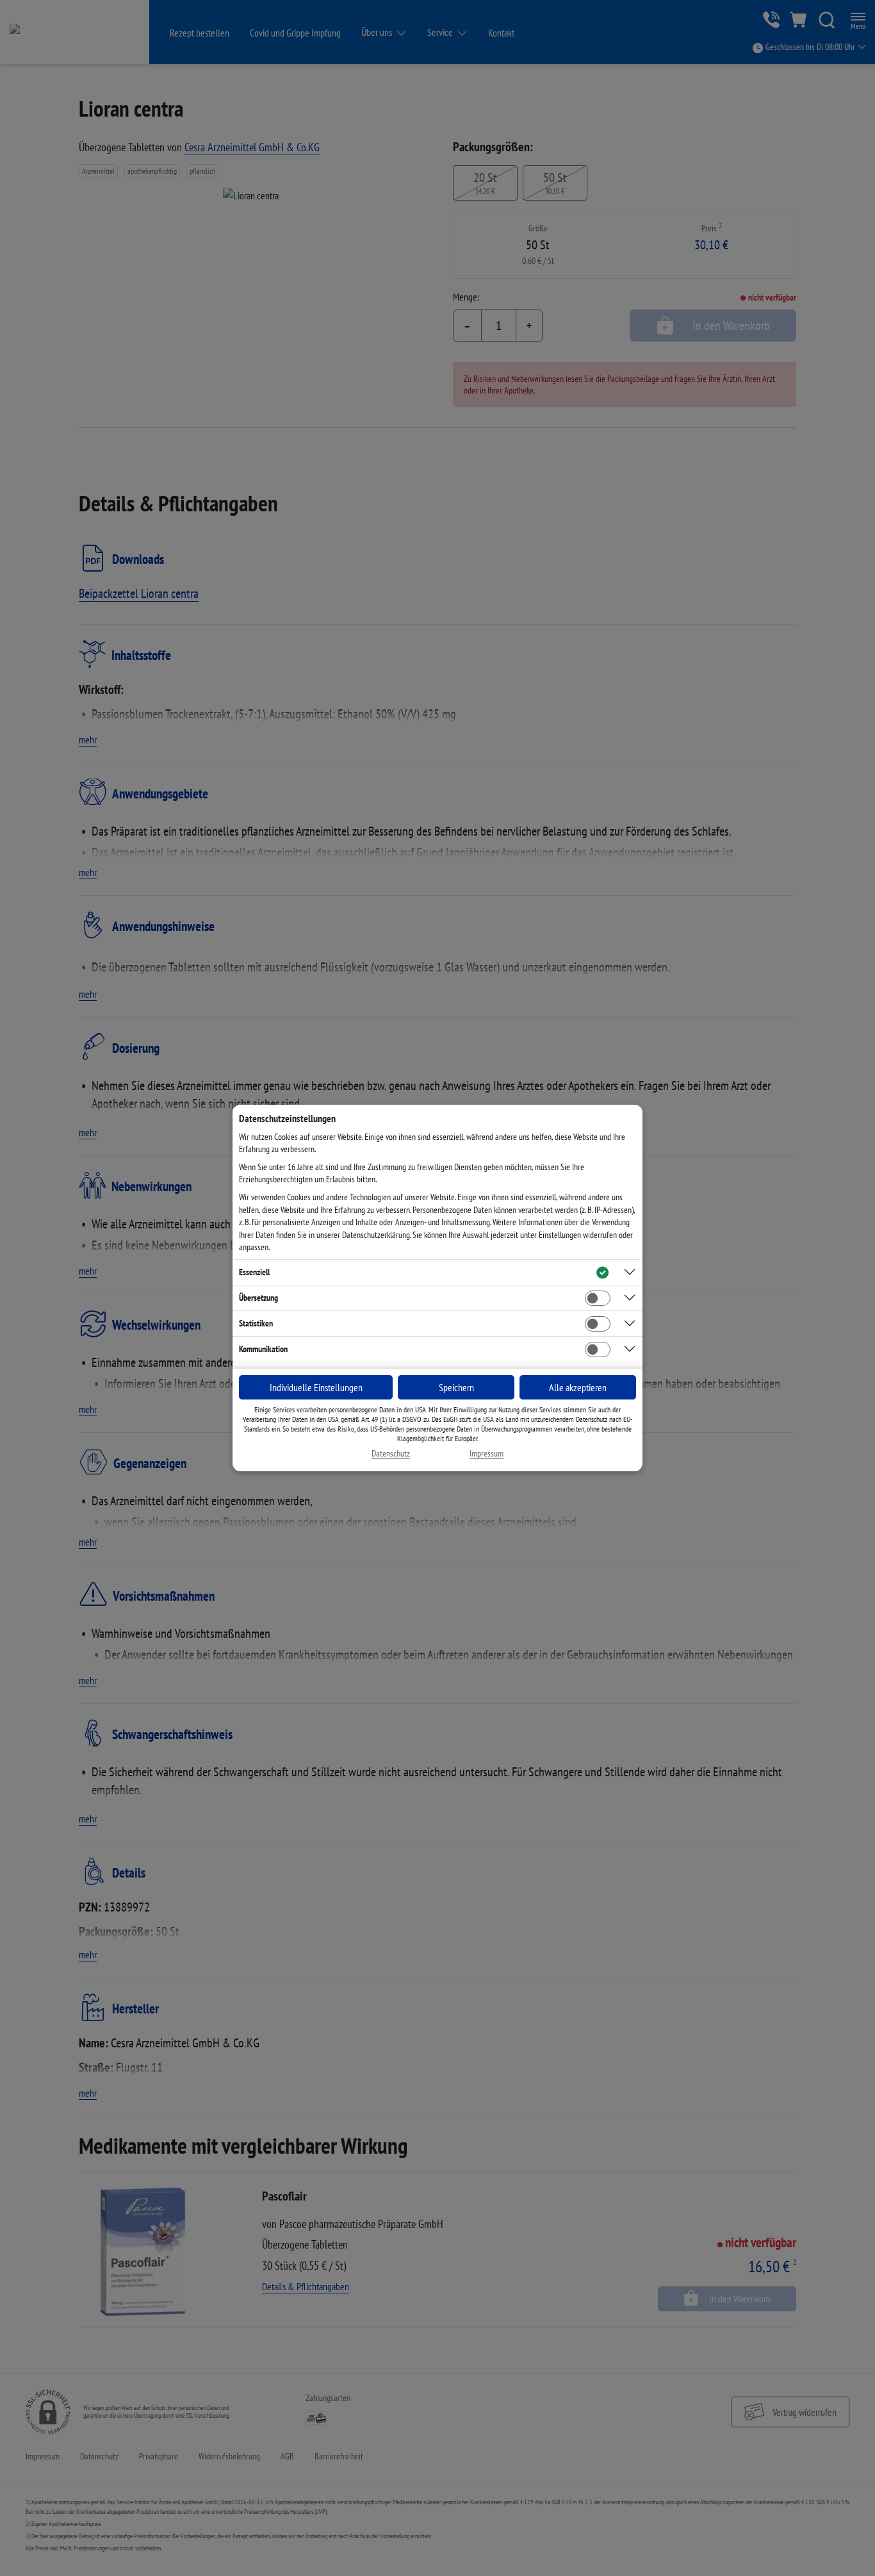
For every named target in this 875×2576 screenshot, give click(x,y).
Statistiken (256, 1323)
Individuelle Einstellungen (316, 1387)
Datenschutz (391, 1454)
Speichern (456, 1387)
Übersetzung (258, 1298)
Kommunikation (263, 1349)
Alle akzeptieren (578, 1387)
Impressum (487, 1454)
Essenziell (254, 1272)
